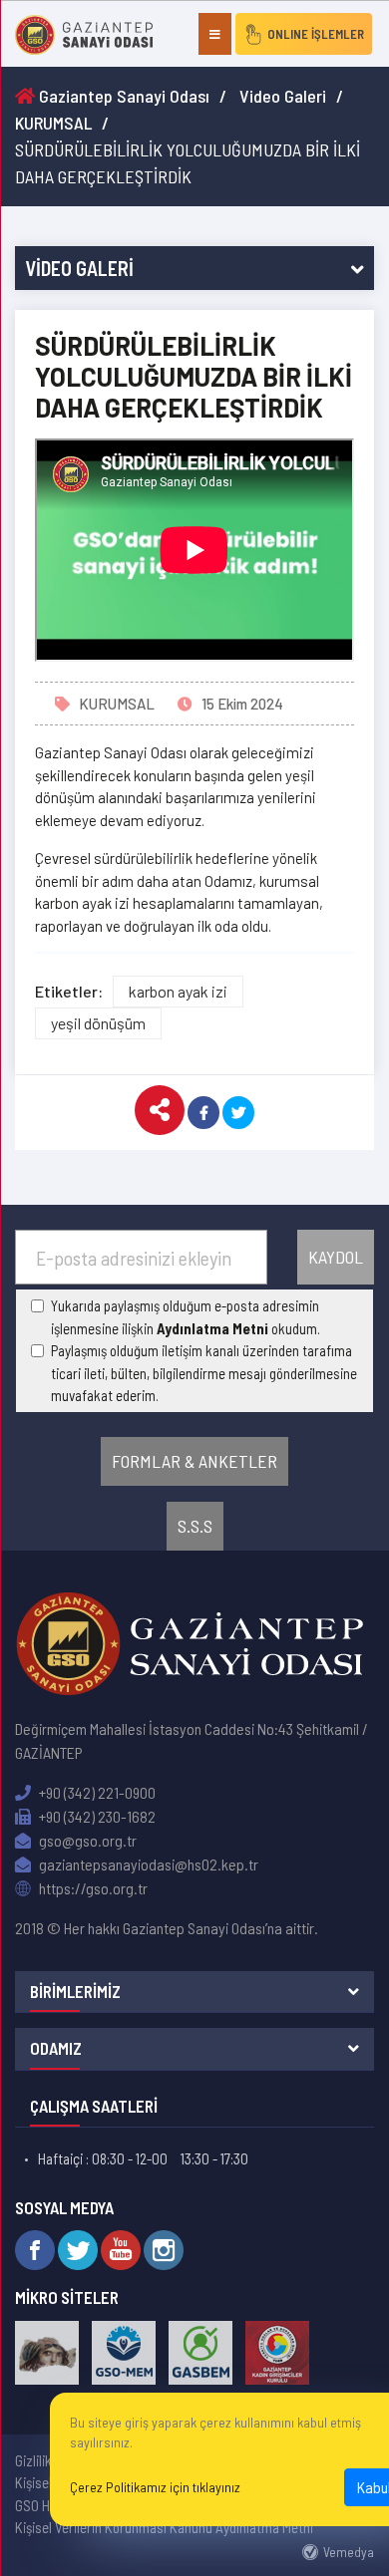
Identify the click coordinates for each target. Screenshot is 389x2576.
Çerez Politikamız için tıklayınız (155, 2487)
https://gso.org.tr (92, 1888)
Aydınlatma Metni (212, 1328)
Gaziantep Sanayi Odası (122, 96)
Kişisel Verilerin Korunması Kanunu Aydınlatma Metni (164, 2527)
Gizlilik (33, 2460)
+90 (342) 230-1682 (96, 1816)
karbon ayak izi (178, 991)
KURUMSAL (53, 123)
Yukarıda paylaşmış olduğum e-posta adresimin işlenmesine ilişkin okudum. (186, 1317)
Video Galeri (283, 96)
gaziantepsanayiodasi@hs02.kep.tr (147, 1864)
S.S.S (195, 1526)
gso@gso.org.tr (86, 1840)
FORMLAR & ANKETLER (194, 1461)
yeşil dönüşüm (98, 1023)
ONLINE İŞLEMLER (316, 34)
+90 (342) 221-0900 (96, 1792)
